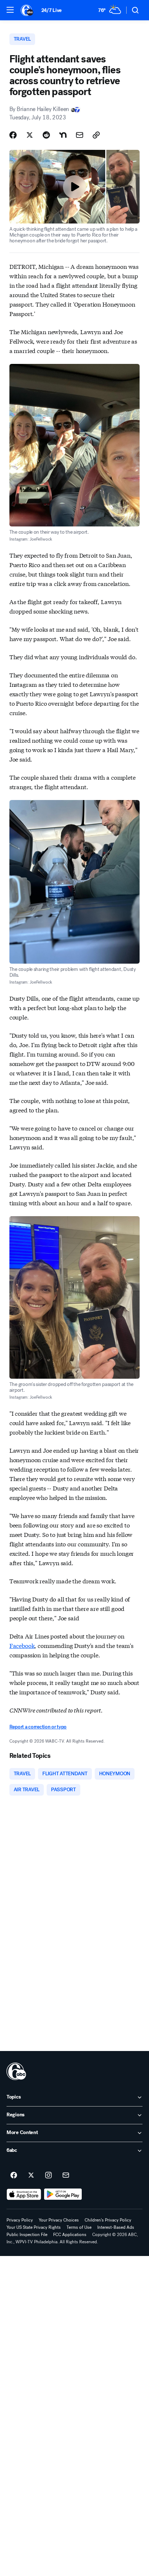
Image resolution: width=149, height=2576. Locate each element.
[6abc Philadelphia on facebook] (14, 2175)
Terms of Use (79, 2227)
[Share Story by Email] (80, 135)
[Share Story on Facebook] (13, 135)
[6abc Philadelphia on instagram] (48, 2175)
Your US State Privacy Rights (34, 2227)
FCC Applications (70, 2235)
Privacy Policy (20, 2220)
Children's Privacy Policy (108, 2220)
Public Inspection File (27, 2235)
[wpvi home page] (16, 2071)
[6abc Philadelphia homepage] (27, 10)
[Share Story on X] (30, 135)
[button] (10, 10)
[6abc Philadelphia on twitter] (31, 2175)
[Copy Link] (96, 135)
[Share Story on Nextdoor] (63, 135)
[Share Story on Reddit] (46, 135)
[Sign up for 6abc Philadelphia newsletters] (66, 2175)
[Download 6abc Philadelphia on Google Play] (63, 2194)
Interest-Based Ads (116, 2227)
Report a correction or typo (38, 1727)
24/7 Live (52, 10)
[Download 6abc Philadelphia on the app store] (24, 2194)
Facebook (22, 1645)
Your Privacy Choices (59, 2220)
